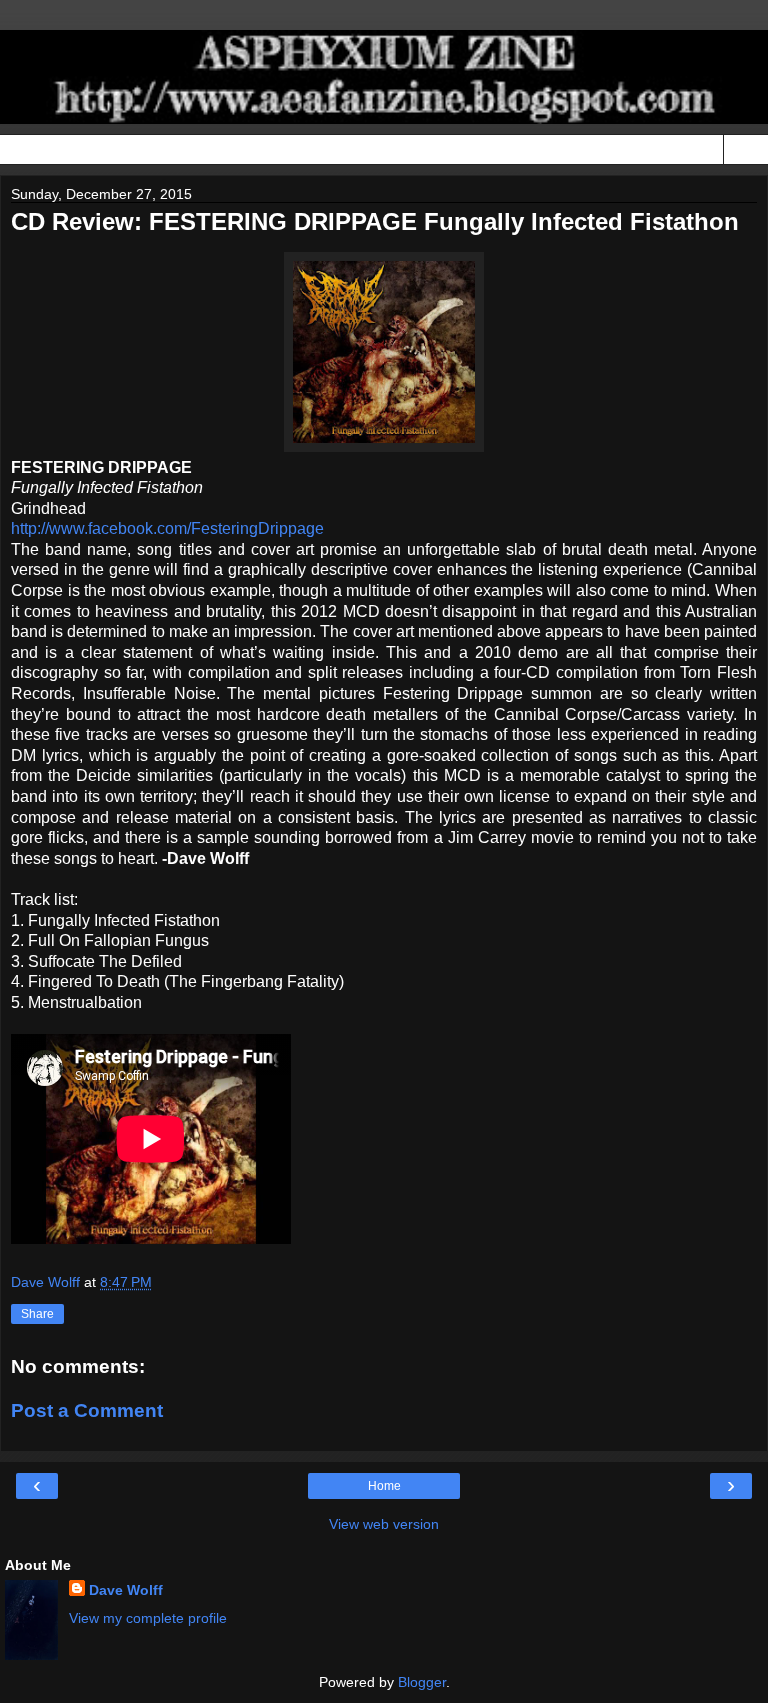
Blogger (422, 1682)
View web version (384, 1524)
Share (37, 1314)
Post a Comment (87, 1410)
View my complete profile (148, 1618)
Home (384, 1486)
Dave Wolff (126, 1590)
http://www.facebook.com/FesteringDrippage (167, 528)
